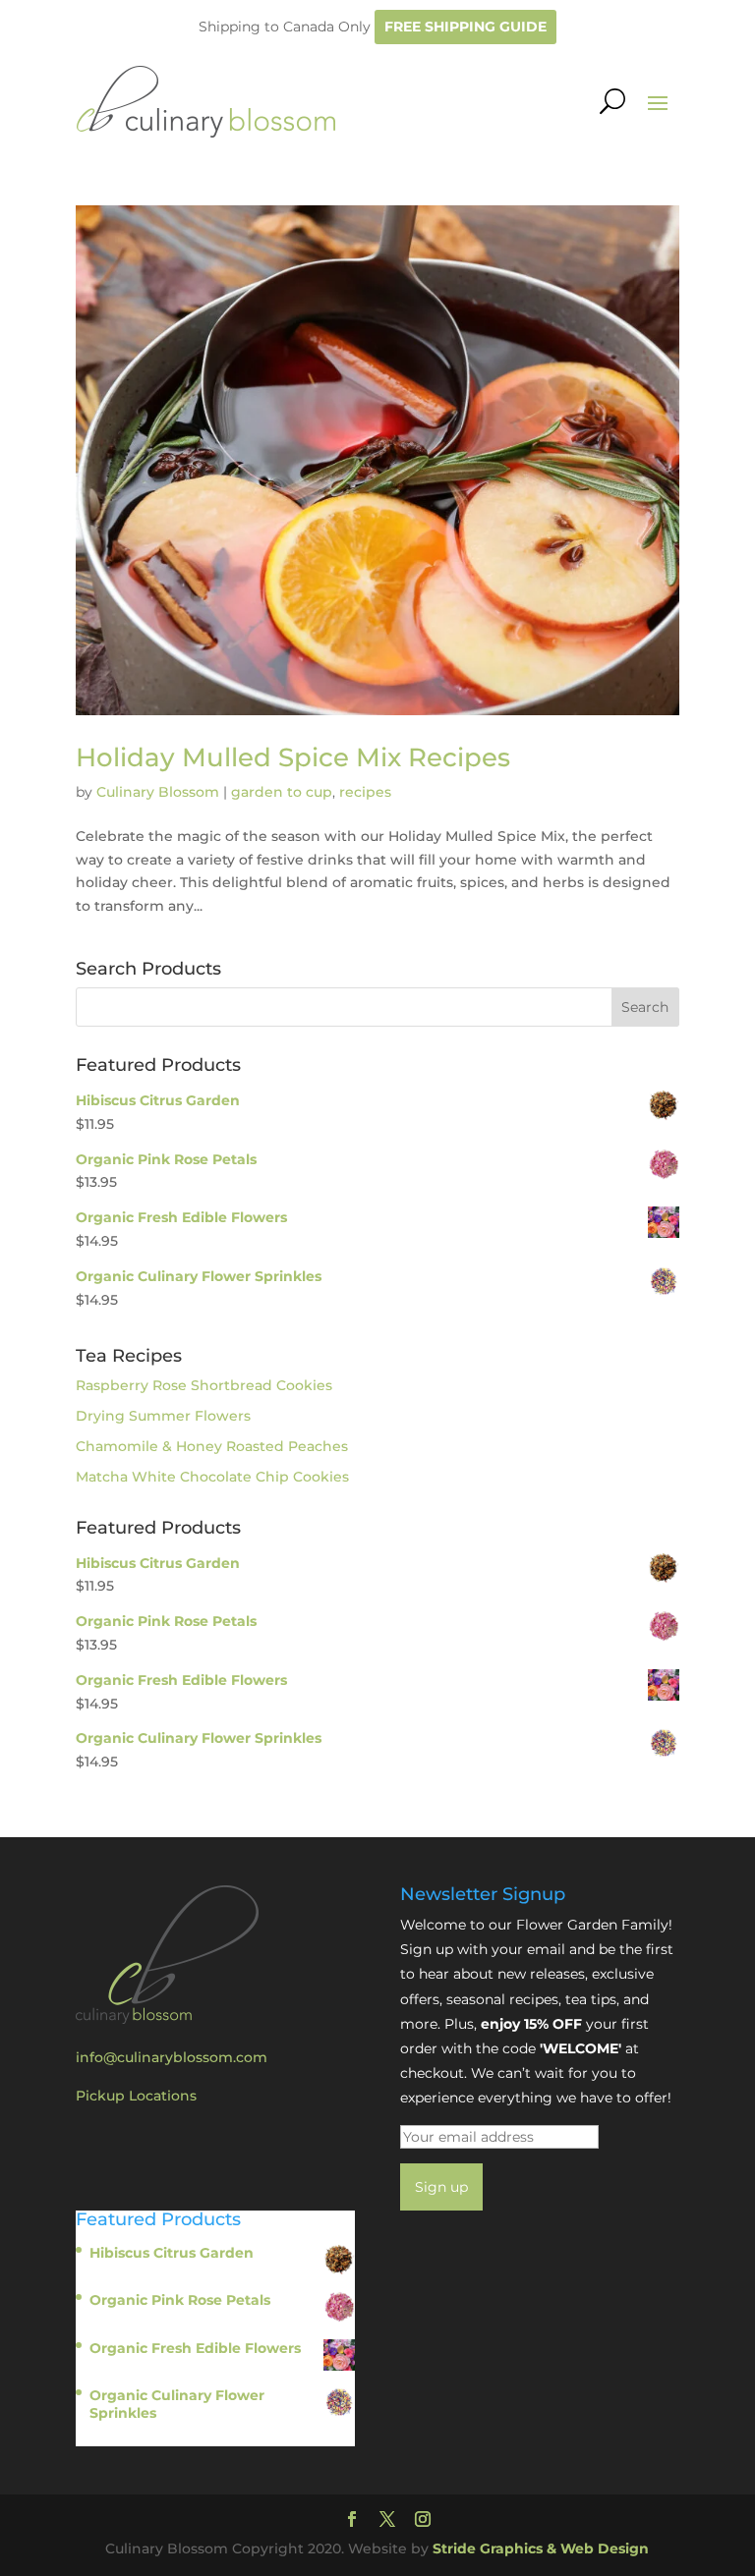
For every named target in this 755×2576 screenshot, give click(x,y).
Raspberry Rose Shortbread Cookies (204, 1385)
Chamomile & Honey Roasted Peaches (212, 1446)
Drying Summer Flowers (163, 1416)
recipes (365, 792)
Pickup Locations (136, 2096)
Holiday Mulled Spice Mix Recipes (293, 757)
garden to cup (282, 792)
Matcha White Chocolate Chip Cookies (212, 1477)
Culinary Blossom (158, 792)
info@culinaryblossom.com (172, 2057)
